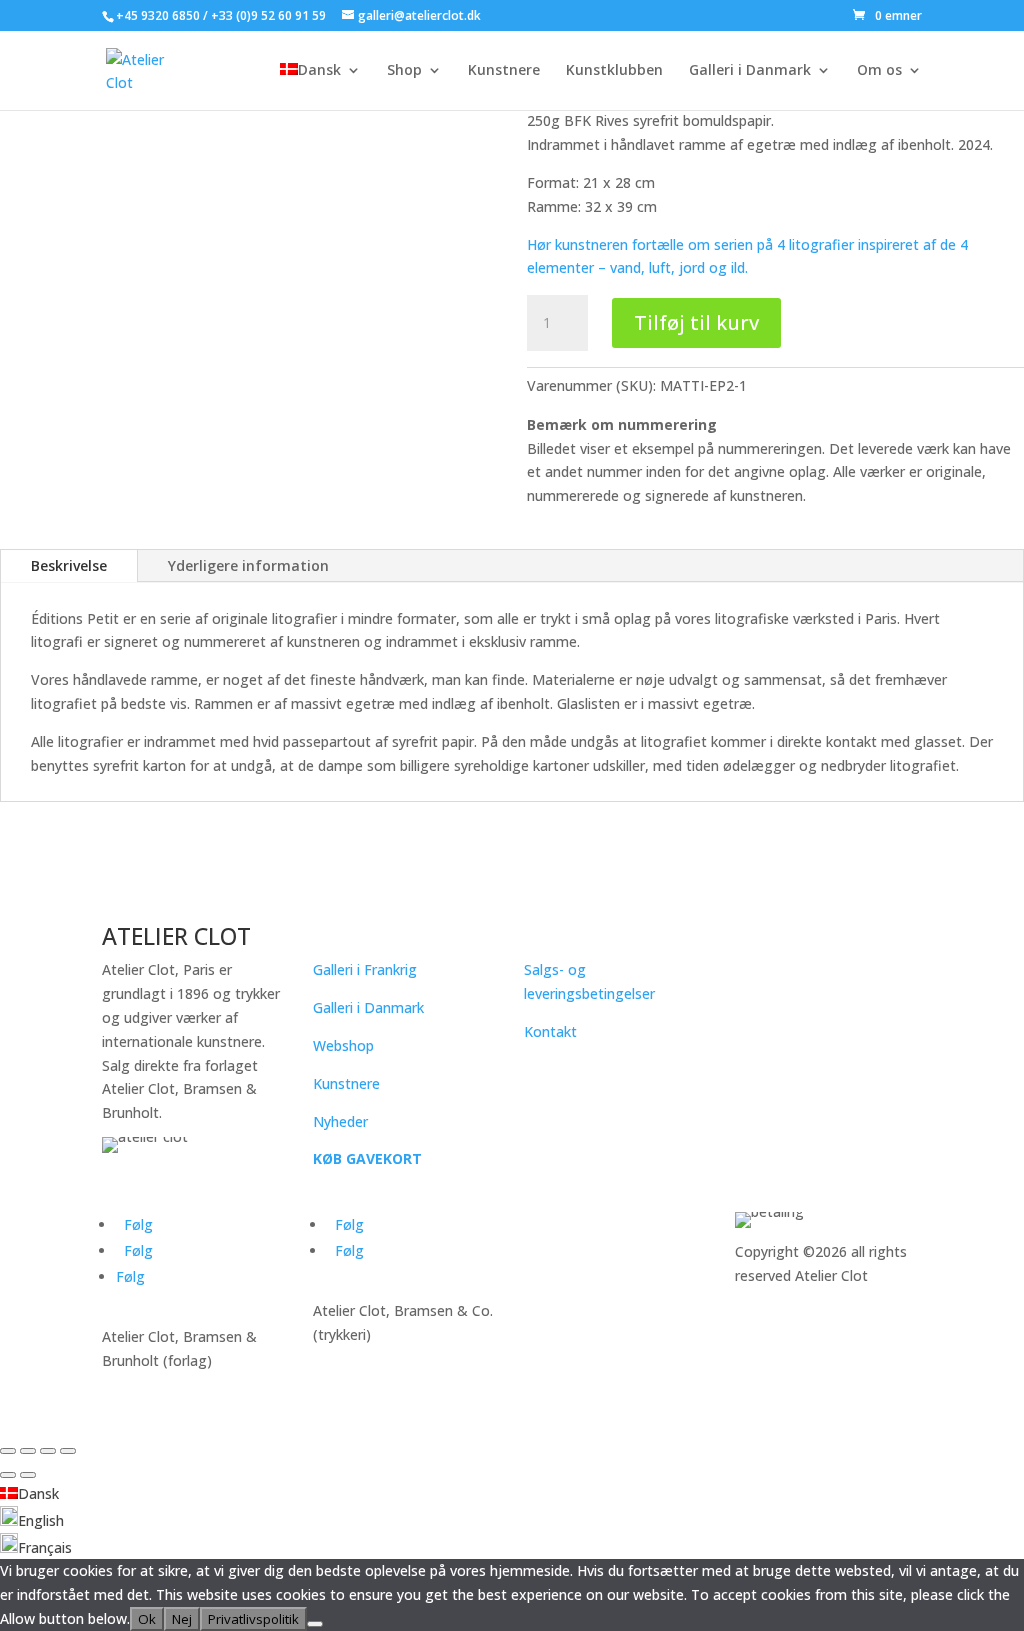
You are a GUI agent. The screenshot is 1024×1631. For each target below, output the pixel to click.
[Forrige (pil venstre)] (8, 1475)
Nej (182, 1619)
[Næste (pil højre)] (28, 1475)
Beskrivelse (69, 565)
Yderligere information (248, 565)
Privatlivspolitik (253, 1619)
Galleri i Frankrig (365, 969)
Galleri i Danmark (750, 71)
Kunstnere (504, 71)
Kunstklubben (614, 71)
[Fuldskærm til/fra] (28, 1451)
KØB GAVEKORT (367, 1158)
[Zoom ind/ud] (8, 1451)
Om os (879, 71)
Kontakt (550, 1031)
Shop (404, 71)
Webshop (343, 1045)
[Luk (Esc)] (68, 1451)
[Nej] (315, 1624)
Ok (147, 1619)
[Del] (48, 1451)
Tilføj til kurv (696, 322)
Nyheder (340, 1121)
